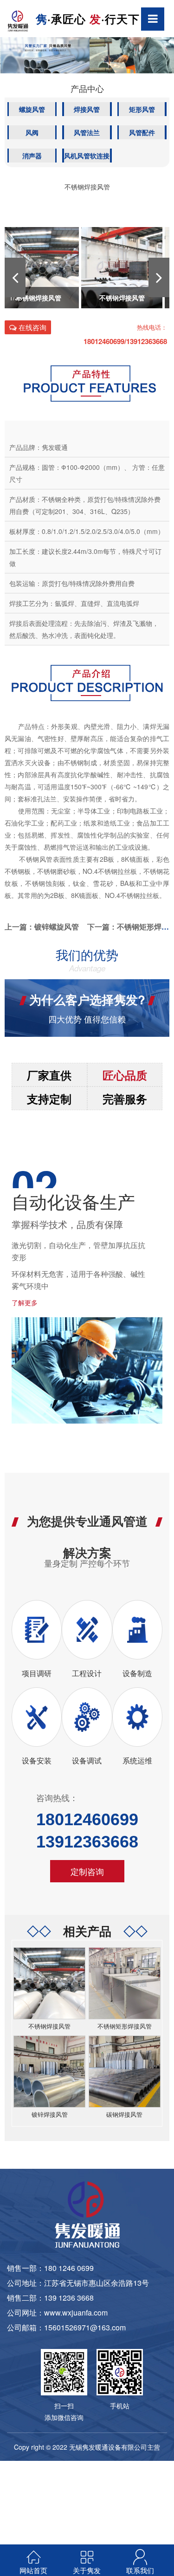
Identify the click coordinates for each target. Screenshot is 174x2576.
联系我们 (140, 2570)
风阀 (32, 132)
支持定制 (49, 1099)
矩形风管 (142, 109)
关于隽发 (87, 2570)
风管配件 (142, 132)
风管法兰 (87, 132)
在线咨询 (32, 327)
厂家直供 (49, 1075)
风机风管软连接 (87, 156)
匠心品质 (125, 1075)
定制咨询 (87, 1871)
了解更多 (25, 1302)
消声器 (32, 156)
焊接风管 (87, 109)
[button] (15, 277)
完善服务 (125, 1099)
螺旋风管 (32, 109)
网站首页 (33, 2570)
